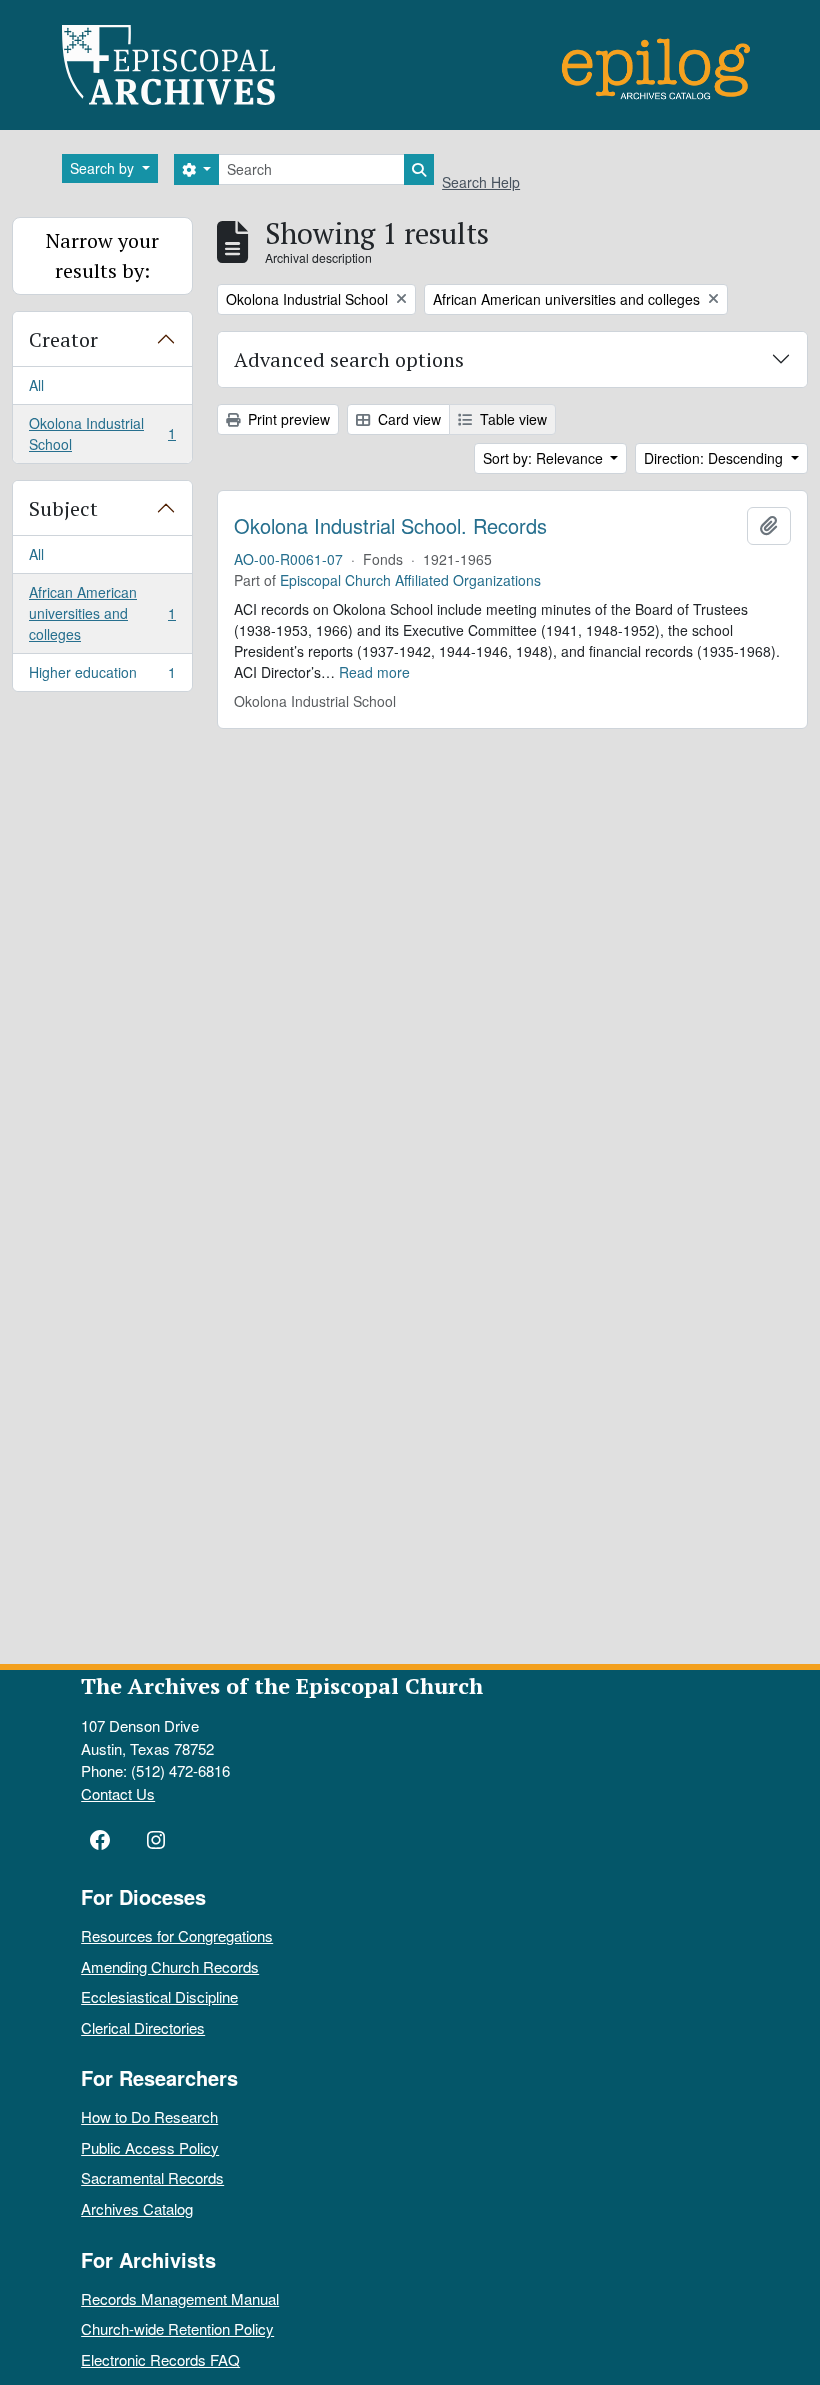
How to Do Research (149, 2116)
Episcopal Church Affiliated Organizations (410, 580)
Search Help (481, 182)
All (36, 385)
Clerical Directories (143, 2027)
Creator (63, 339)
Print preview (287, 419)
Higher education (102, 676)
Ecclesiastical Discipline (159, 1996)
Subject (63, 508)
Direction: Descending (715, 458)
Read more (374, 672)
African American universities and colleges (102, 613)
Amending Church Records (170, 1966)
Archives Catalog (137, 2208)
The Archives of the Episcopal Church (282, 1685)
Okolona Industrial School (102, 433)
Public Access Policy (150, 2147)
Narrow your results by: (102, 255)
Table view (511, 419)
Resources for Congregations (177, 1935)
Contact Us (118, 1793)
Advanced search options (349, 359)
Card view (407, 419)
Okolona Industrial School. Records (390, 526)
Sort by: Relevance (545, 458)
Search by (104, 168)
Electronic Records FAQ (160, 2359)
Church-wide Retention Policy (177, 2328)
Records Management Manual (180, 2298)
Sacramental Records (152, 2177)
